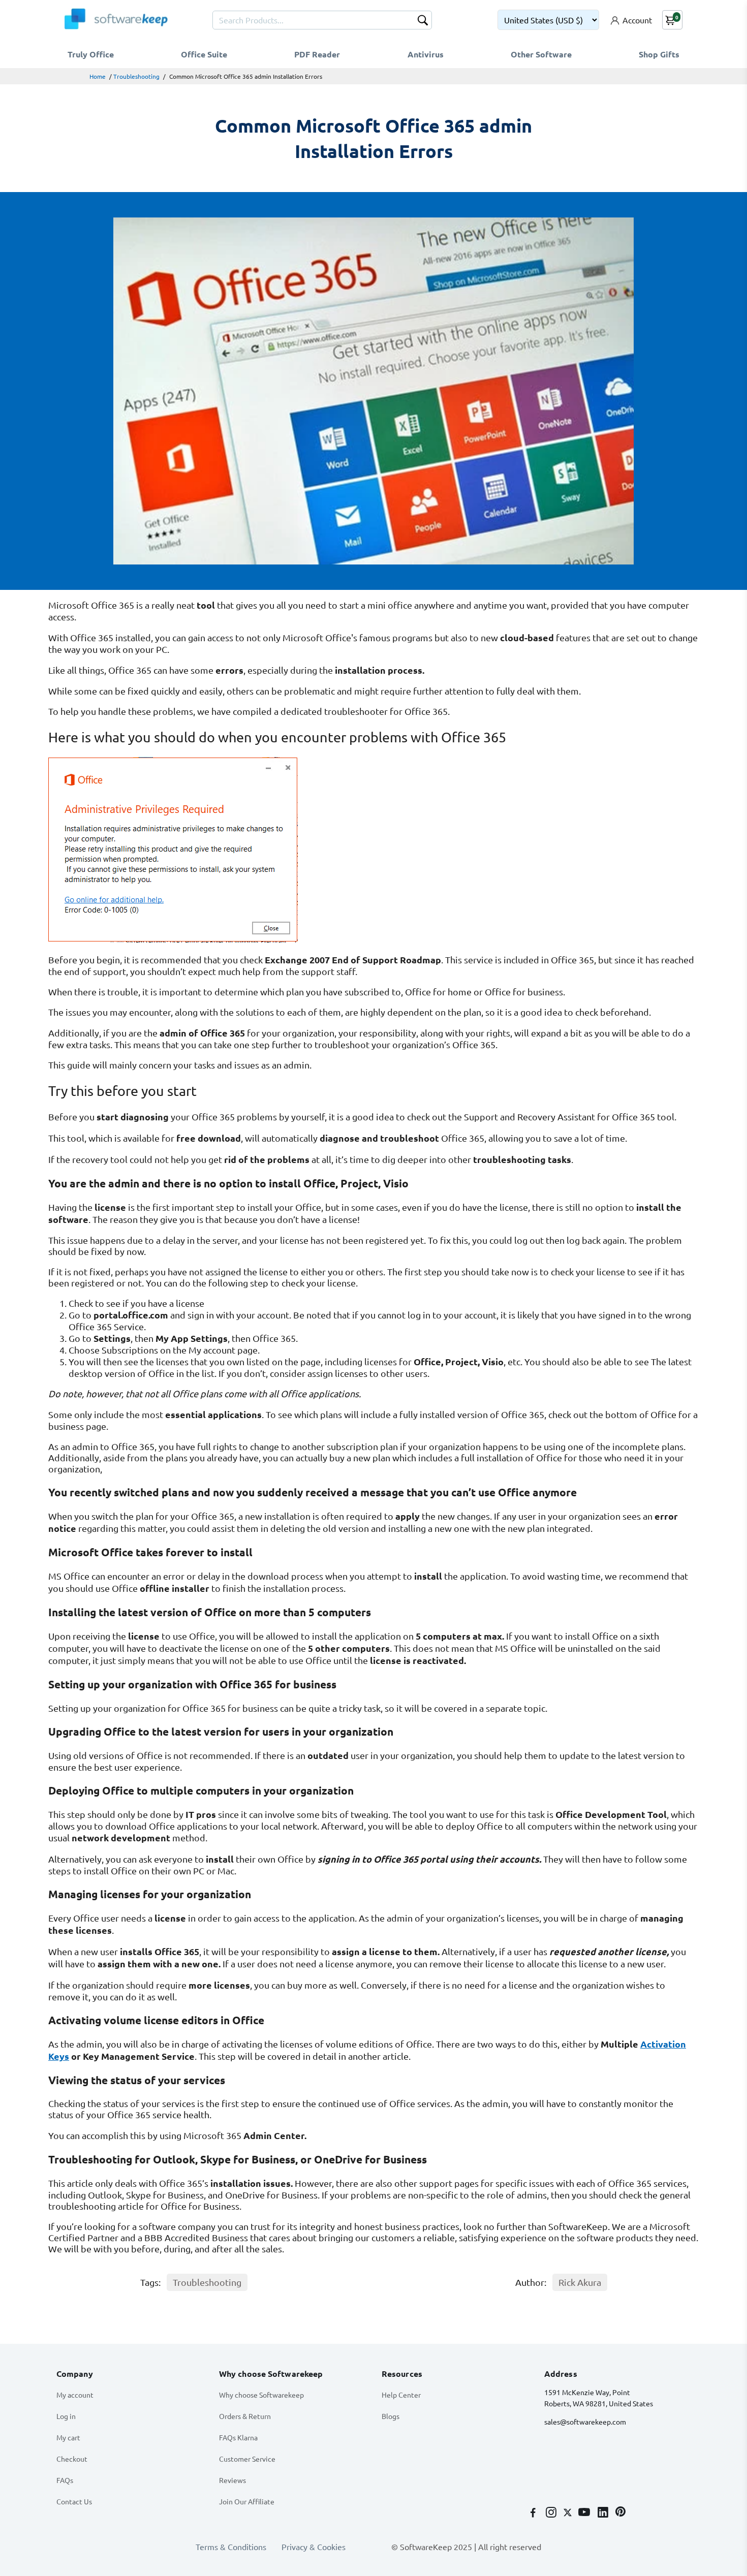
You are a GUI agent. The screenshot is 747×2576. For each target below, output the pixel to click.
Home (98, 76)
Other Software (541, 54)
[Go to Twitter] (569, 2513)
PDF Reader (317, 54)
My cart (68, 2437)
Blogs (391, 2416)
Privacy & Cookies (314, 2547)
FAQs (65, 2480)
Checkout (72, 2459)
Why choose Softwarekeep (261, 2395)
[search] (423, 21)
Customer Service (247, 2459)
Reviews (232, 2480)
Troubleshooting (136, 76)
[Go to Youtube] (585, 2513)
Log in (66, 2416)
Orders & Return (245, 2416)
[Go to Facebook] (534, 2513)
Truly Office (91, 54)
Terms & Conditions (231, 2547)
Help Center (401, 2395)
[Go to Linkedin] (604, 2513)
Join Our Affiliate (247, 2501)
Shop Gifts (659, 54)
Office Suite (204, 54)
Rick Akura (580, 2282)
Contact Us (74, 2501)
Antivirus (426, 54)
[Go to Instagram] (552, 2513)
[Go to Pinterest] (620, 2513)
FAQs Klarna (238, 2437)
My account (75, 2395)
